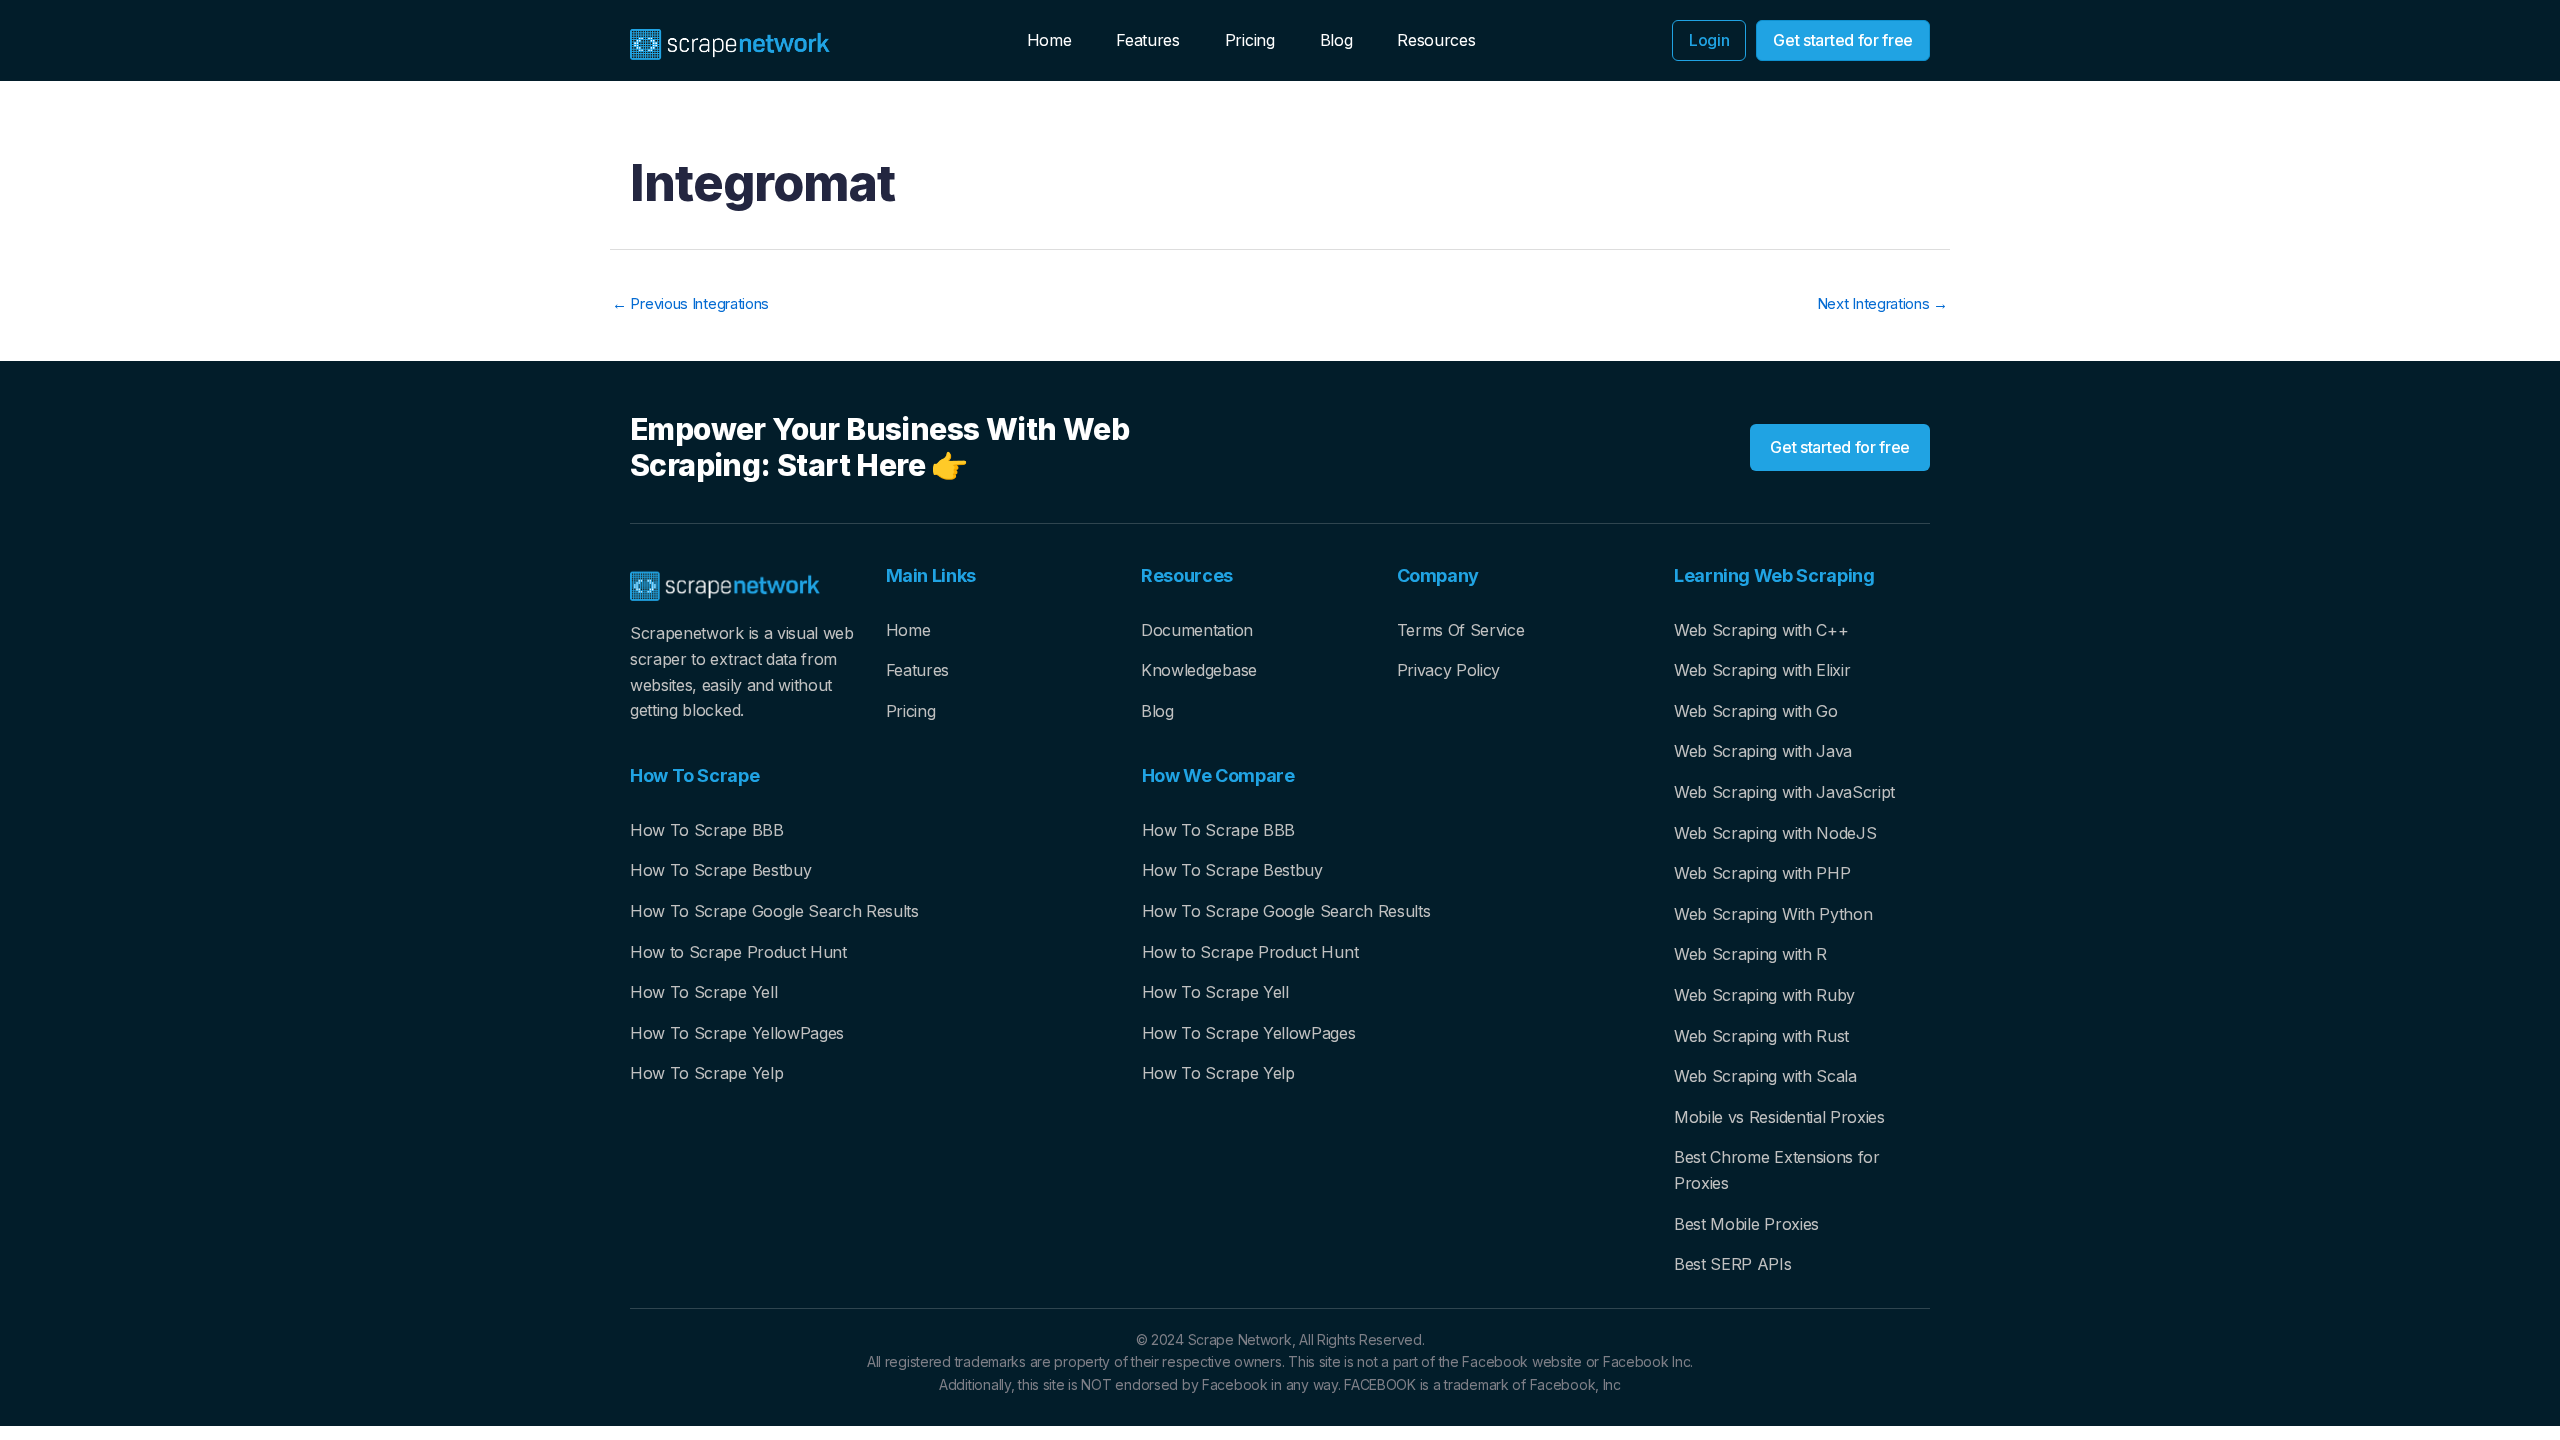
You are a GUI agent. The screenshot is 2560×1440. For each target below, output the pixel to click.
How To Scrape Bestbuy (720, 870)
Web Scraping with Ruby (1764, 995)
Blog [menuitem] (1336, 40)
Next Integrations (1882, 303)
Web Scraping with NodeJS (1775, 833)
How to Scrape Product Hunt (738, 952)
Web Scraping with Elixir (1762, 670)
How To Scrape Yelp (706, 1073)
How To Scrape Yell (703, 992)
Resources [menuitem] (1436, 40)
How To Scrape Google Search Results (774, 911)
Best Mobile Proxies (1746, 1224)
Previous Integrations (690, 303)
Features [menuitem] (1147, 40)
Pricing (911, 711)
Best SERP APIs (1733, 1264)
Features (917, 670)
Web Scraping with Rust (1761, 1036)
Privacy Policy (1449, 670)
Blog (1157, 711)
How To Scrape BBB (707, 830)
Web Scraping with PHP (1762, 873)
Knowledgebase (1199, 670)
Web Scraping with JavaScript (1784, 792)
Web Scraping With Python (1773, 914)
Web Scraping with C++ (1761, 630)
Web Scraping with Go (1756, 711)
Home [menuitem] (1049, 40)
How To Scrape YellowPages (737, 1033)
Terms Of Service (1461, 630)
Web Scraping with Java (1763, 751)
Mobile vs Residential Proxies (1779, 1117)
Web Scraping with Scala (1765, 1076)
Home (908, 630)
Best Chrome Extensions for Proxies (1777, 1170)
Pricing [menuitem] (1250, 40)
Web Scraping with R (1750, 954)
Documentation (1197, 630)
